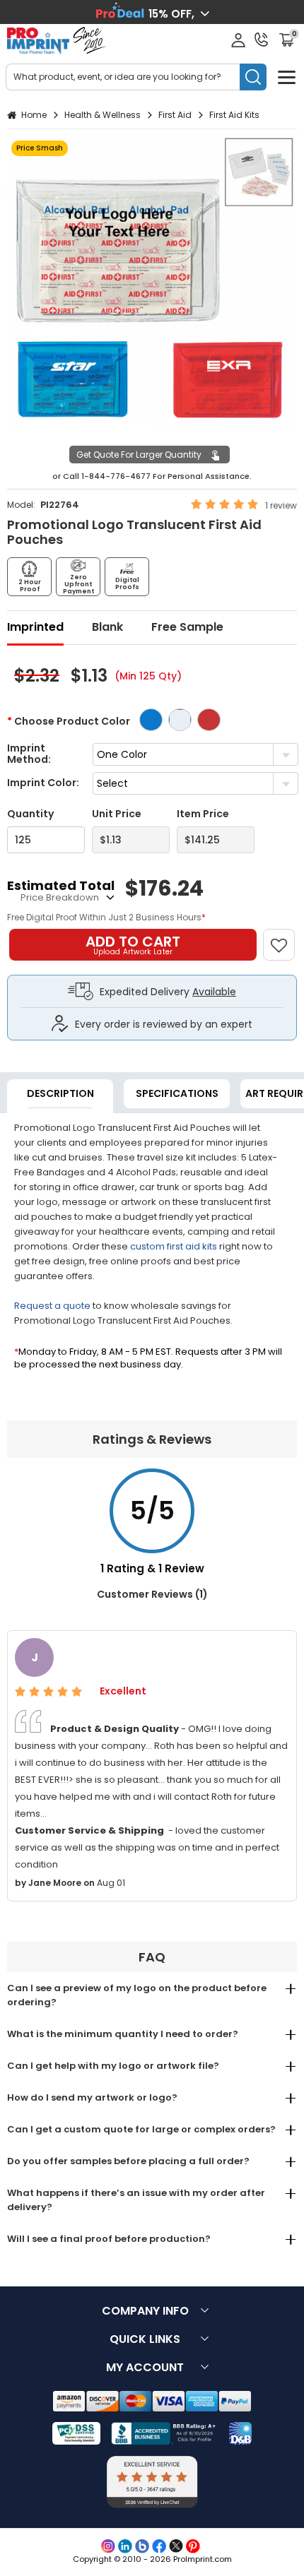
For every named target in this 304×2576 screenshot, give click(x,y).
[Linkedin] (125, 2546)
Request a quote (52, 1306)
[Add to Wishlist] (285, 938)
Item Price (203, 814)
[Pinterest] (193, 2546)
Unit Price (117, 814)
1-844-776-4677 (116, 476)
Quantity (30, 814)
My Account (145, 2367)
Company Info (145, 2311)
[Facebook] (159, 2546)
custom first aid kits (174, 1246)
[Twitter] (176, 2546)
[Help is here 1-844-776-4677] (262, 40)
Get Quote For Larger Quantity (139, 455)
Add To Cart (133, 944)
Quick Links (145, 2339)
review (283, 505)
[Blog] (142, 2546)
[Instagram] (108, 2546)
